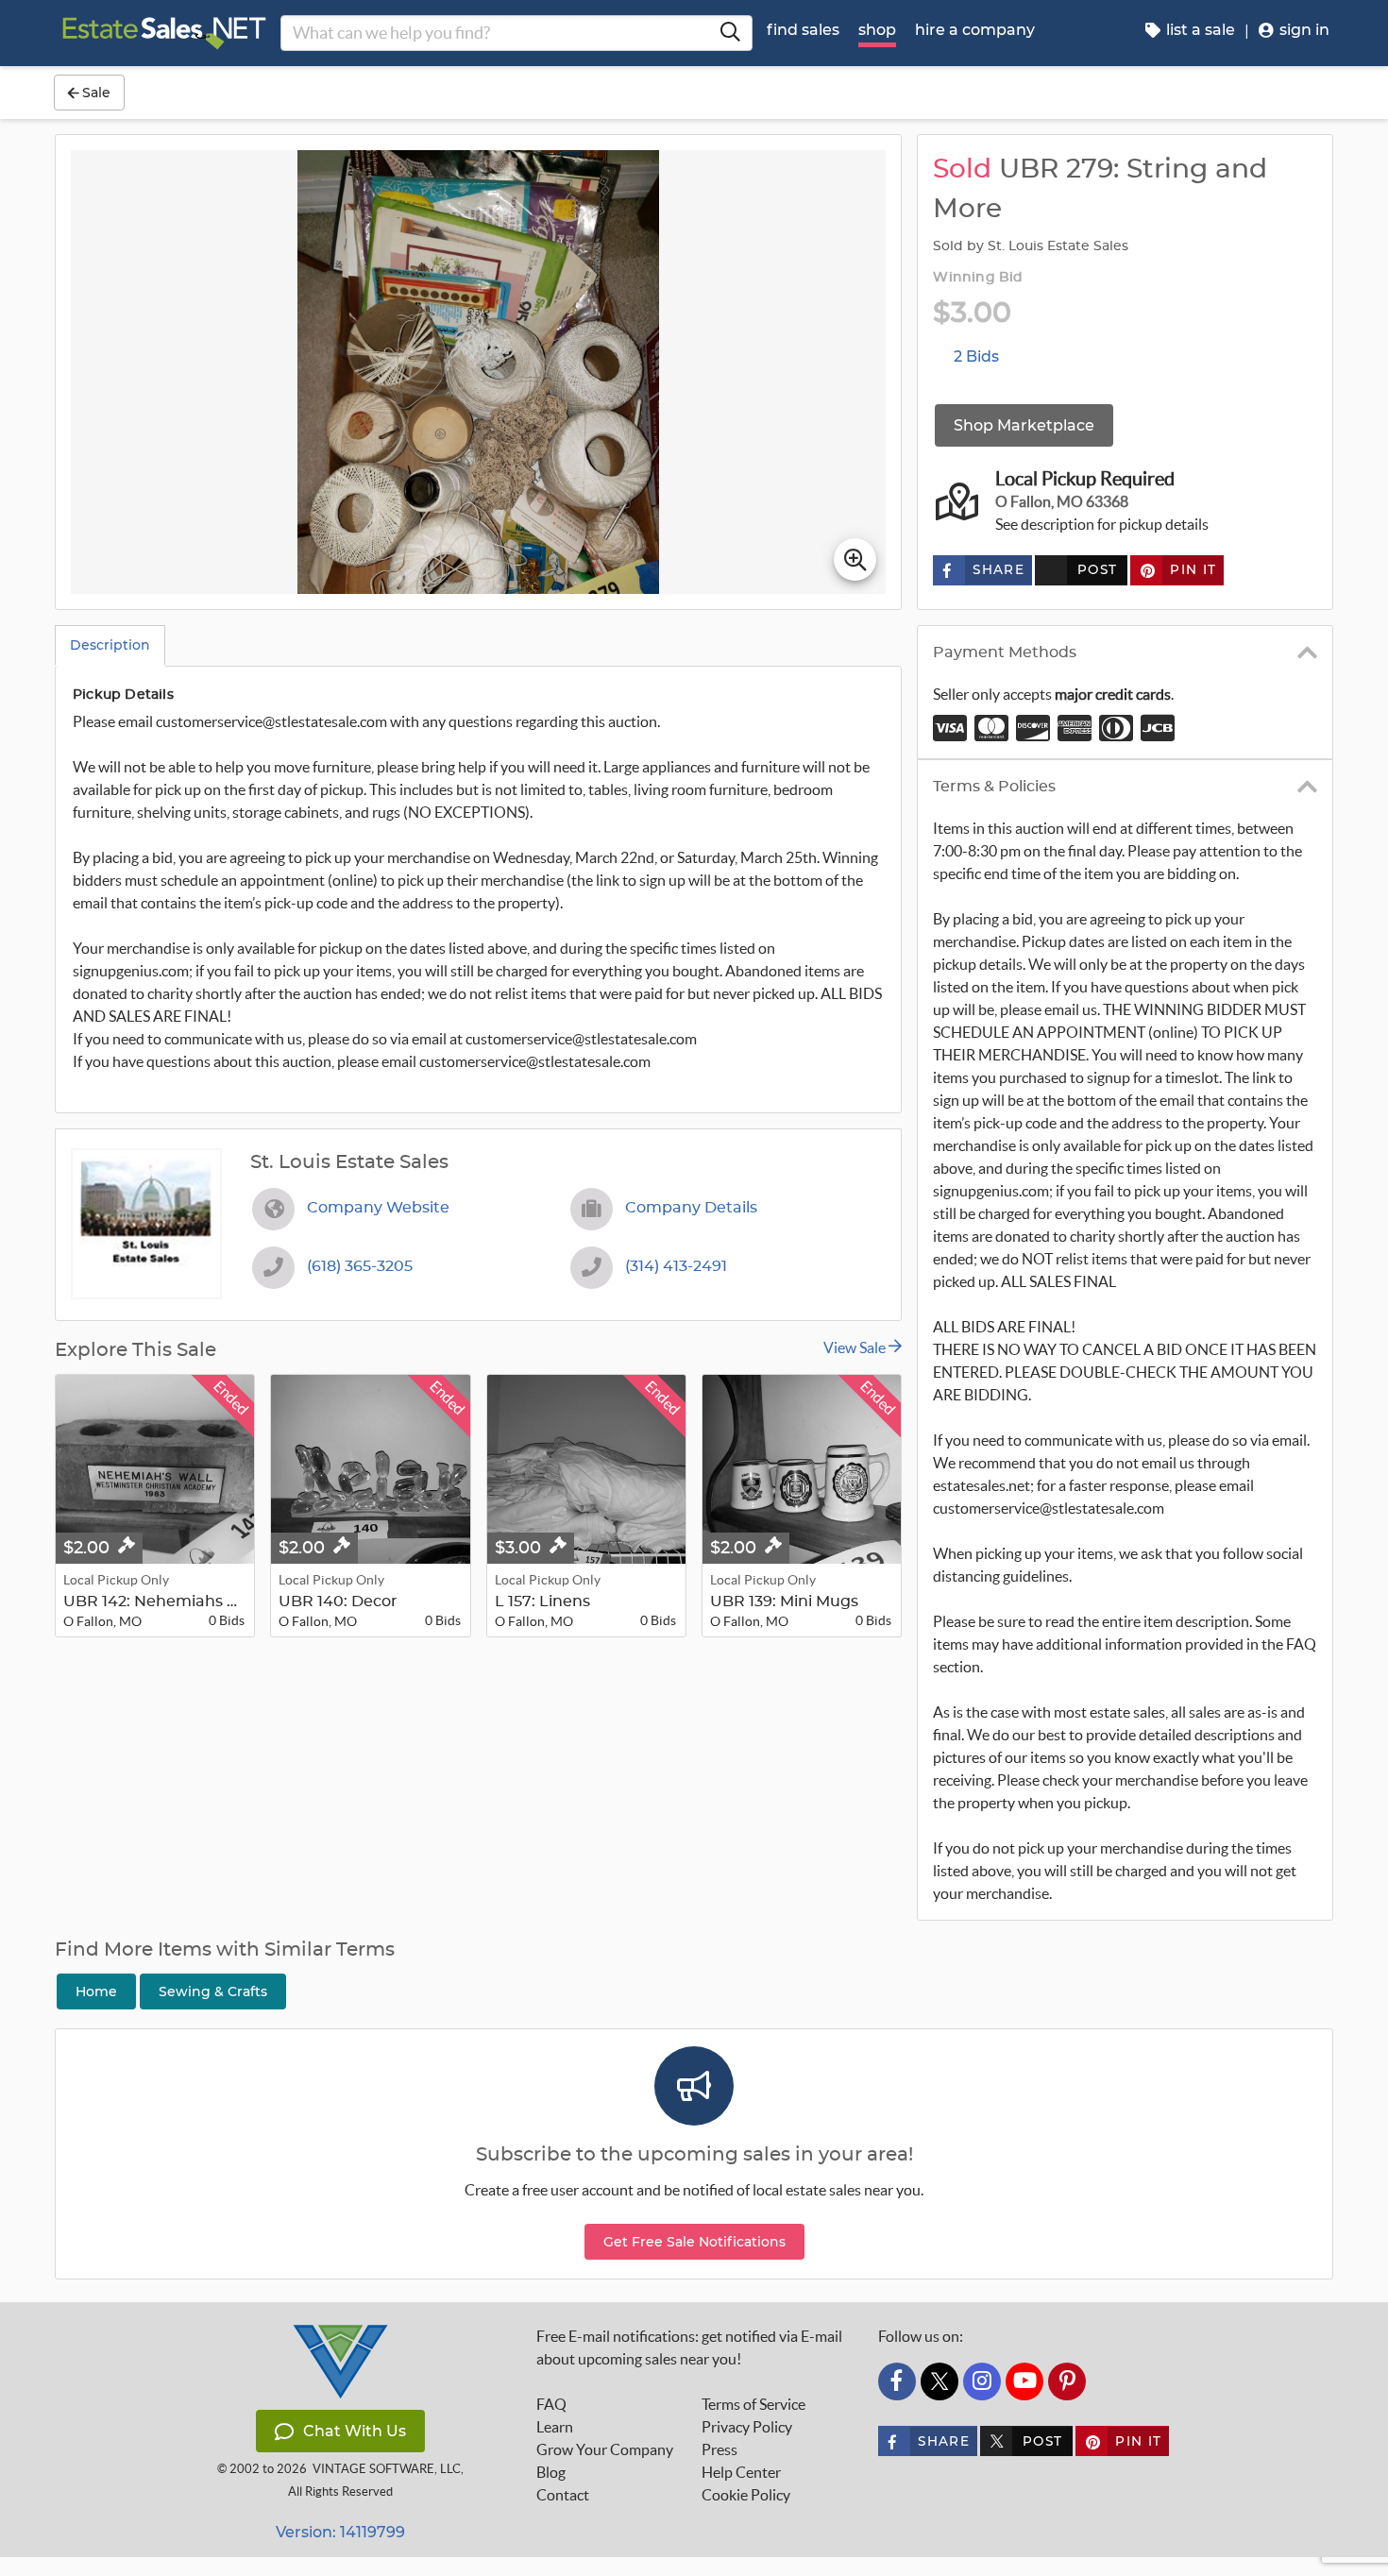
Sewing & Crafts (213, 1991)
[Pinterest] (1067, 2381)
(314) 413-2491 (676, 1266)
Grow (605, 2449)
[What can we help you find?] (730, 33)
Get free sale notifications (694, 2242)
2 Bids (976, 356)
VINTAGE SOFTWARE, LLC (387, 2469)
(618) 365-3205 (360, 1266)
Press (719, 2449)
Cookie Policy (746, 2495)
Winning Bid (978, 278)
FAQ (551, 2404)
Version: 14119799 (340, 2532)
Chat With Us (355, 2431)
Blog (551, 2472)
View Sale (856, 1347)
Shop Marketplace (1024, 425)
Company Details (691, 1208)
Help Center (741, 2472)
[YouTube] (1024, 2381)
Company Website (378, 1208)
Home (96, 1991)
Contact (563, 2495)
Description (110, 645)
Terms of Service (753, 2404)
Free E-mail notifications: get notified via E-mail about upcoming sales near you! (689, 2347)
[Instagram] (982, 2381)
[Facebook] (897, 2381)
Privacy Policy (747, 2427)
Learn (555, 2427)
